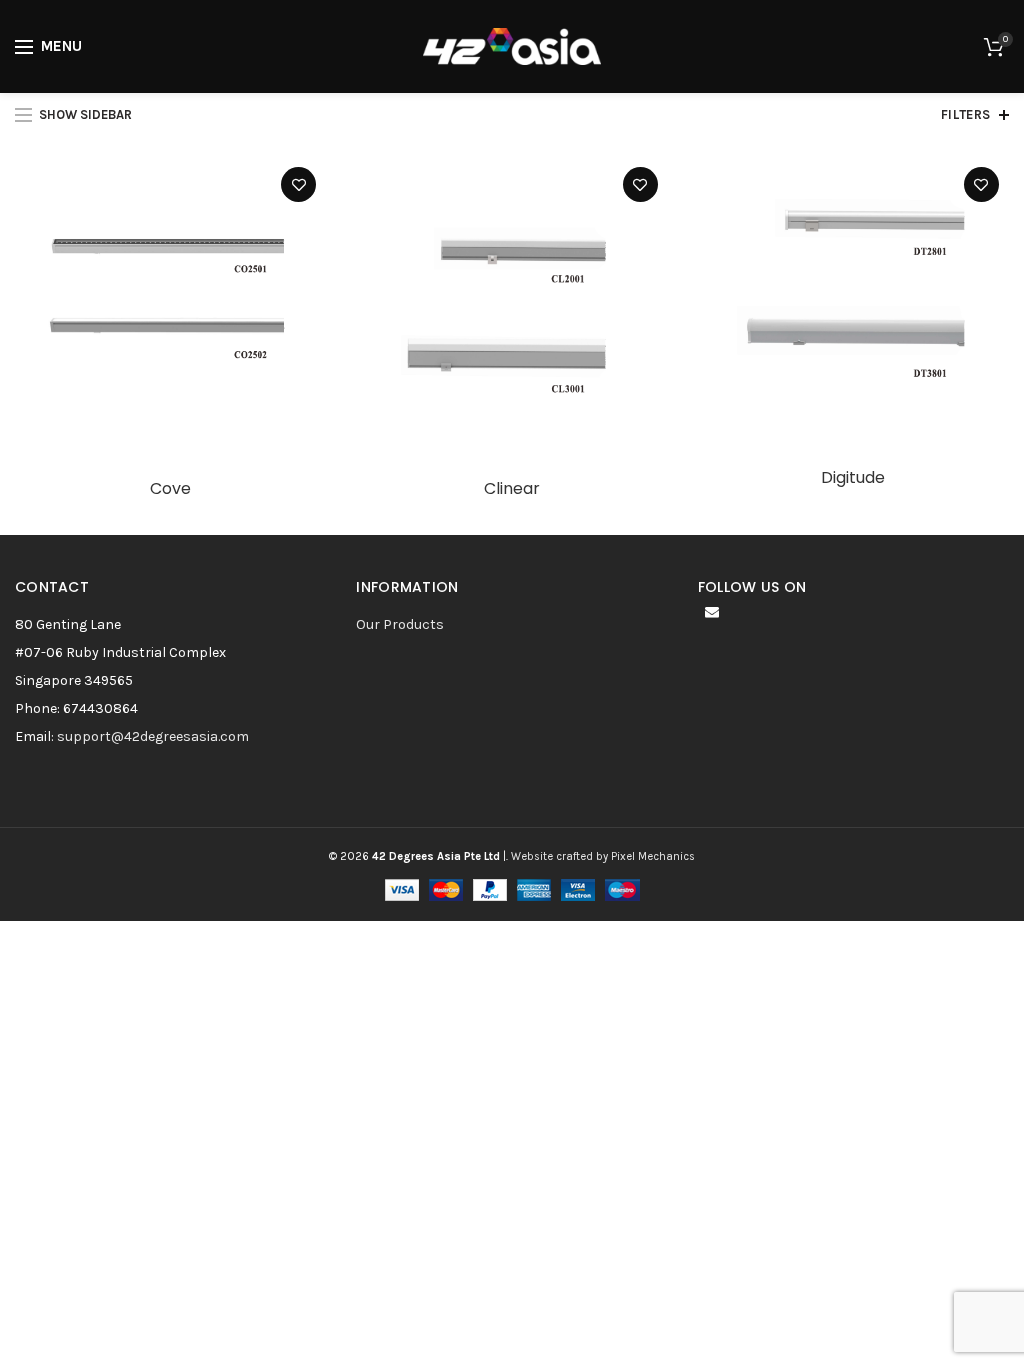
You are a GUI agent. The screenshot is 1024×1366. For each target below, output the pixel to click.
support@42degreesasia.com (153, 736)
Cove (170, 489)
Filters (966, 114)
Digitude (853, 478)
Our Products (400, 624)
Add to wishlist (298, 184)
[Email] (712, 612)
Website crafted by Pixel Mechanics (603, 856)
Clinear (512, 489)
